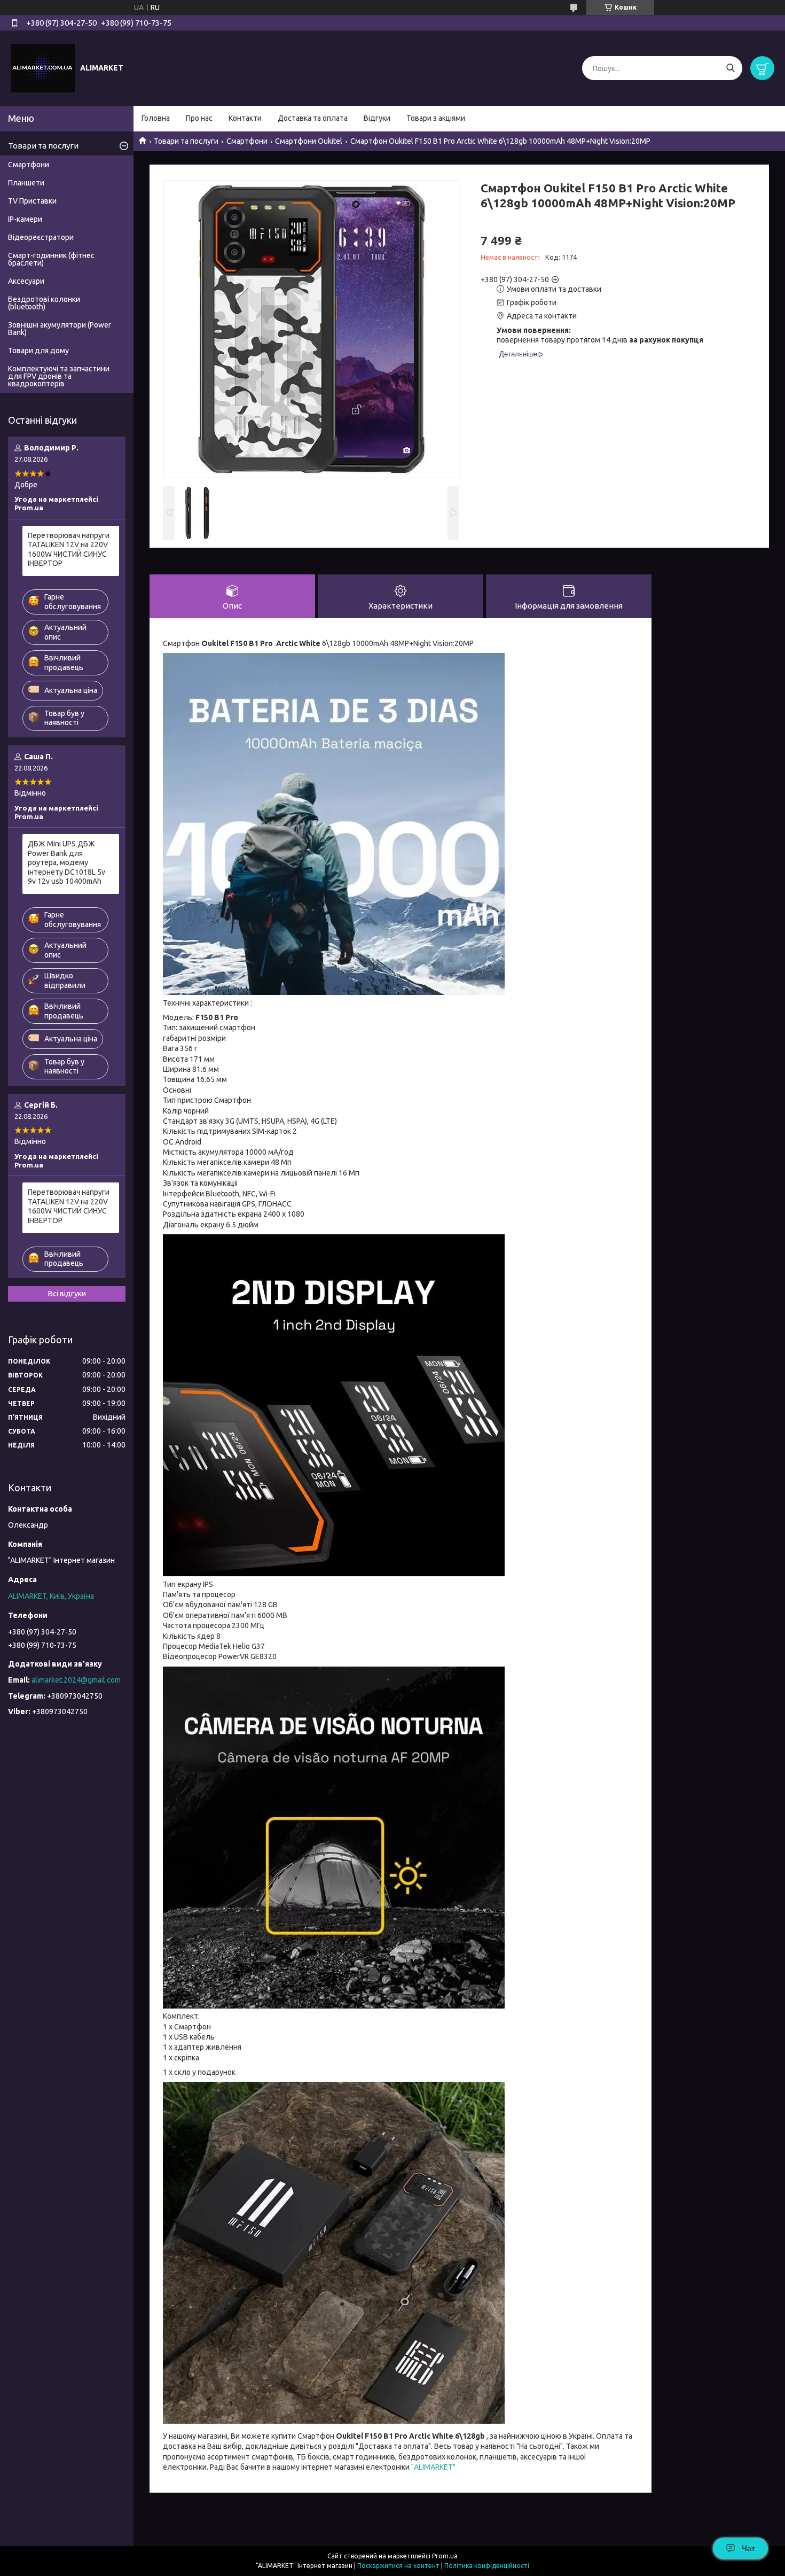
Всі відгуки (67, 1294)
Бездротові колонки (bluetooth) (44, 303)
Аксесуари (26, 281)
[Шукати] (730, 68)
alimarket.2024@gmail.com (76, 1680)
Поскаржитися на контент (398, 2566)
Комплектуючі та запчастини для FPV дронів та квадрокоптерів (59, 376)
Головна (156, 118)
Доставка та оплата (313, 118)
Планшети (26, 183)
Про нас (199, 118)
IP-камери (25, 219)
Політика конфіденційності (487, 2566)
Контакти (245, 118)
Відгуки (377, 118)
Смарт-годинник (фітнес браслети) (51, 259)
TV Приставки (32, 201)
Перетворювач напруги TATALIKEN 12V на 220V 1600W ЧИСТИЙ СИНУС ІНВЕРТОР (69, 550)
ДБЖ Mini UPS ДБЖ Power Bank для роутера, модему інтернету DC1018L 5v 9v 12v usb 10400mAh (66, 862)
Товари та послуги (186, 141)
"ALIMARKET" (433, 2467)
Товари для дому (38, 351)
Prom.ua (445, 2556)
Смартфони (247, 141)
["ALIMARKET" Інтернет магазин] (43, 68)
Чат (748, 2548)
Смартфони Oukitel (309, 141)
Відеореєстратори (41, 237)
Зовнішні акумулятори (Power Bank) (60, 329)
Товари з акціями (436, 118)
